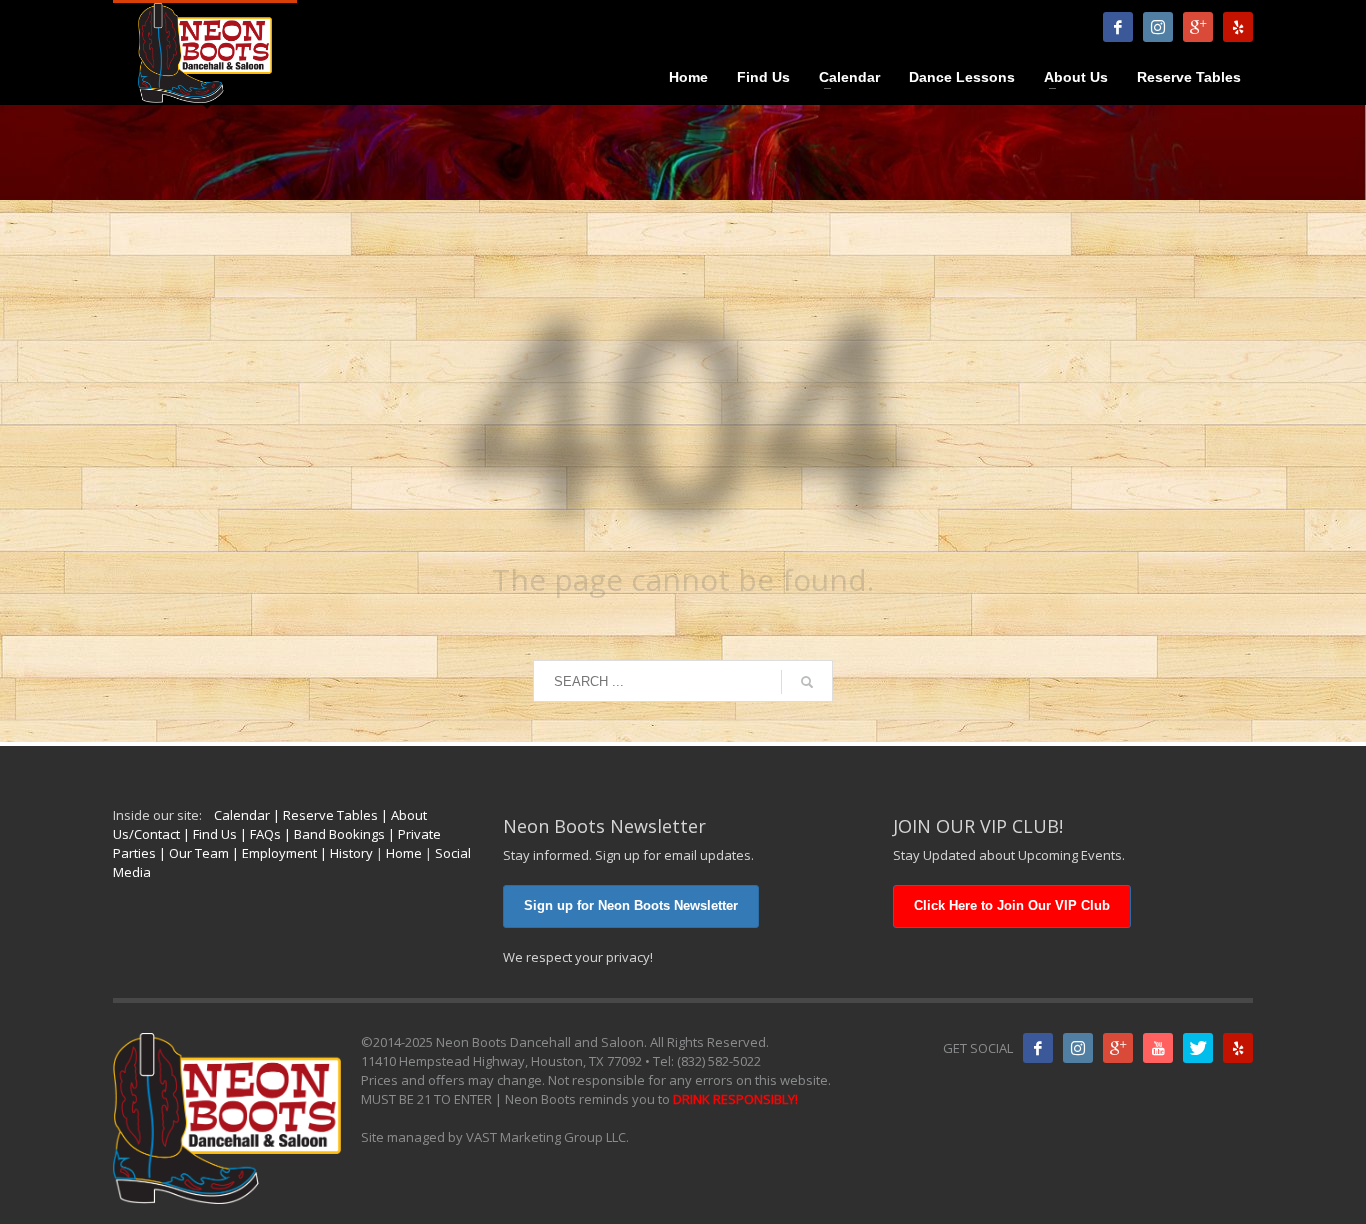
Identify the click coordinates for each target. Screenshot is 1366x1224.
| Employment (273, 853)
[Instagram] (1158, 27)
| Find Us (208, 834)
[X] (1198, 1048)
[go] (807, 682)
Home (404, 853)
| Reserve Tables (324, 815)
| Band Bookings (333, 834)
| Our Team (192, 853)
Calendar (242, 815)
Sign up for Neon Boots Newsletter (631, 905)
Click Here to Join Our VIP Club (1012, 905)
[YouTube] (1158, 1048)
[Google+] (1118, 1048)
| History (345, 853)
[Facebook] (1118, 27)
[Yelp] (1238, 27)
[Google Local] (1198, 27)
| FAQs (259, 834)
